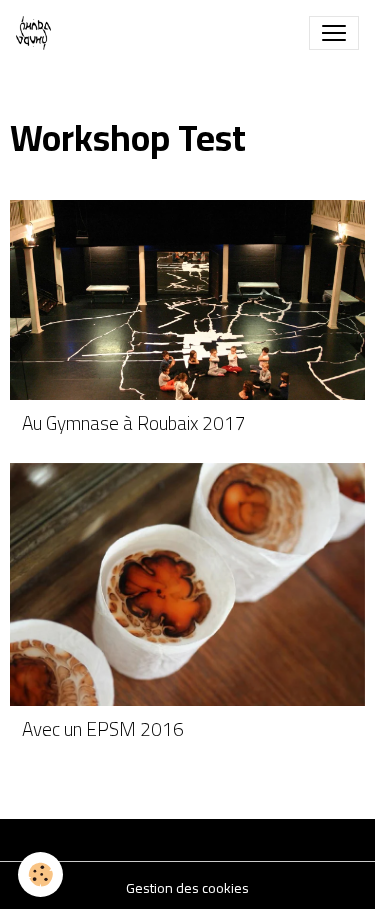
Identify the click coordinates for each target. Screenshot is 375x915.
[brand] (37, 33)
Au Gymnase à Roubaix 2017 (134, 423)
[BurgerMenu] (334, 33)
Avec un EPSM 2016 (103, 729)
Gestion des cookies (187, 888)
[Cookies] (40, 874)
